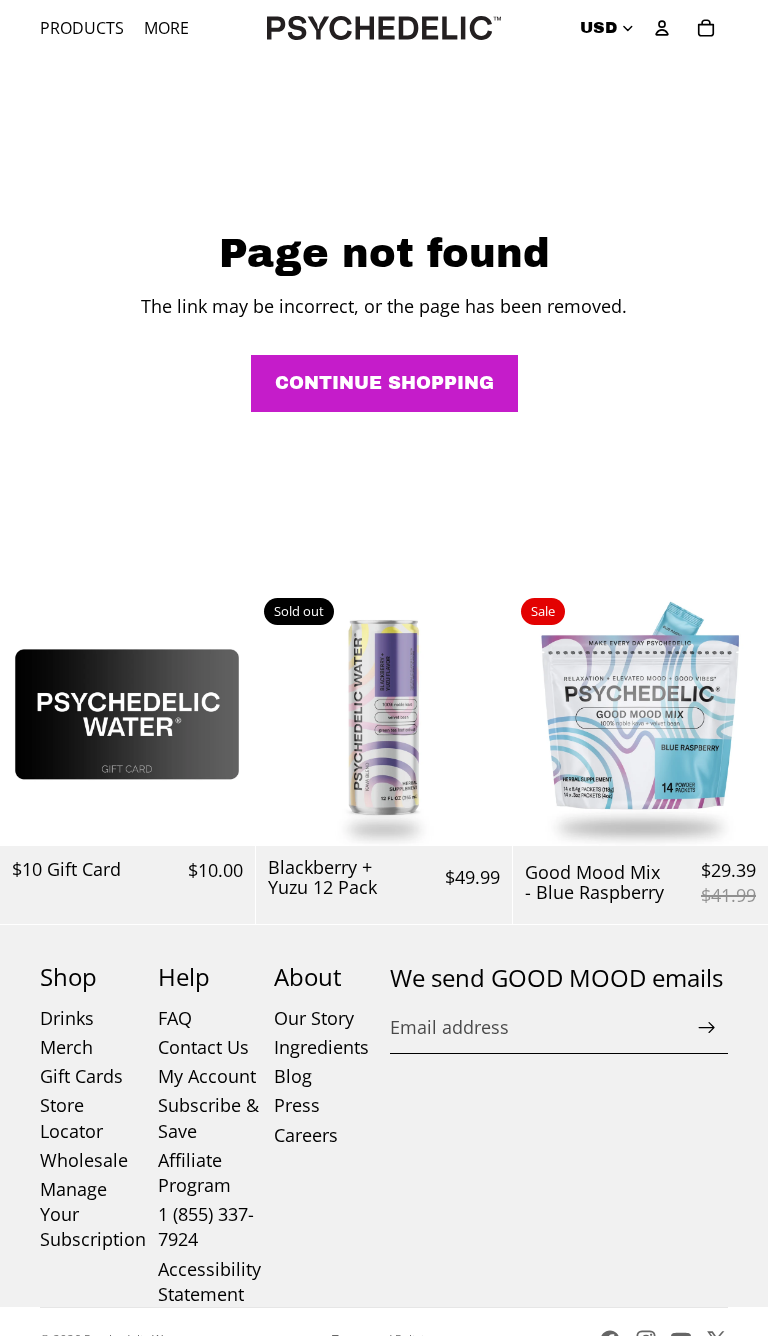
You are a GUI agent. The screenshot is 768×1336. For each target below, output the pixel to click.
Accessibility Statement (209, 1281)
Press (297, 1105)
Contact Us (203, 1047)
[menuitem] (166, 28)
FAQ (175, 1018)
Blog (293, 1076)
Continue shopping (384, 383)
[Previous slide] (286, 718)
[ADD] (225, 815)
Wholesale (84, 1160)
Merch (66, 1047)
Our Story (314, 1018)
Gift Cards (81, 1076)
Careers (306, 1135)
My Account (207, 1076)
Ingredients (321, 1047)
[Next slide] (482, 718)
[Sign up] (707, 1028)
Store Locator (71, 1117)
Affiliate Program (194, 1172)
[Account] (662, 28)
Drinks (67, 1018)
